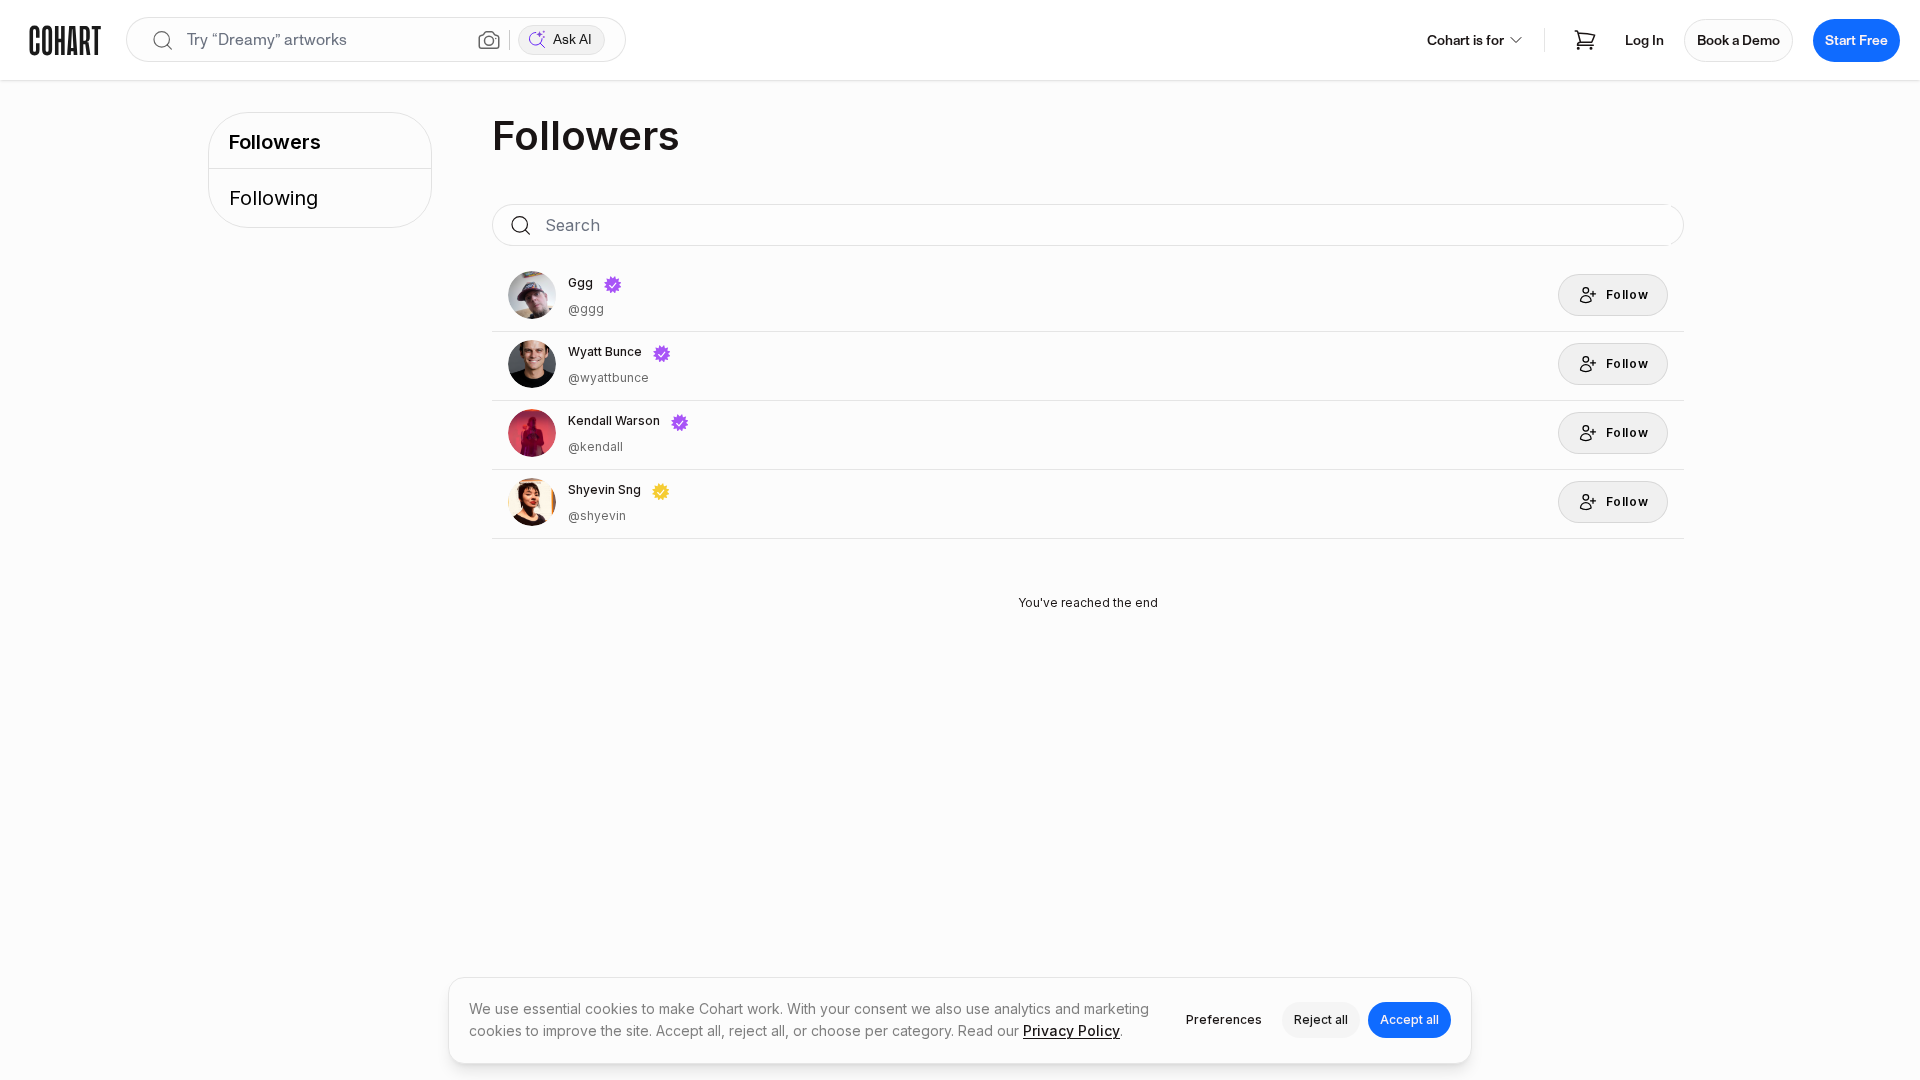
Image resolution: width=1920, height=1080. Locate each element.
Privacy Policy (1071, 1030)
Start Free (1856, 40)
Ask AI (572, 39)
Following (273, 198)
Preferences (1224, 1019)
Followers (275, 142)
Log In (1644, 40)
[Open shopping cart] (1585, 40)
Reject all (1321, 1019)
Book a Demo (1738, 40)
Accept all (1409, 1019)
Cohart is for (1465, 40)
